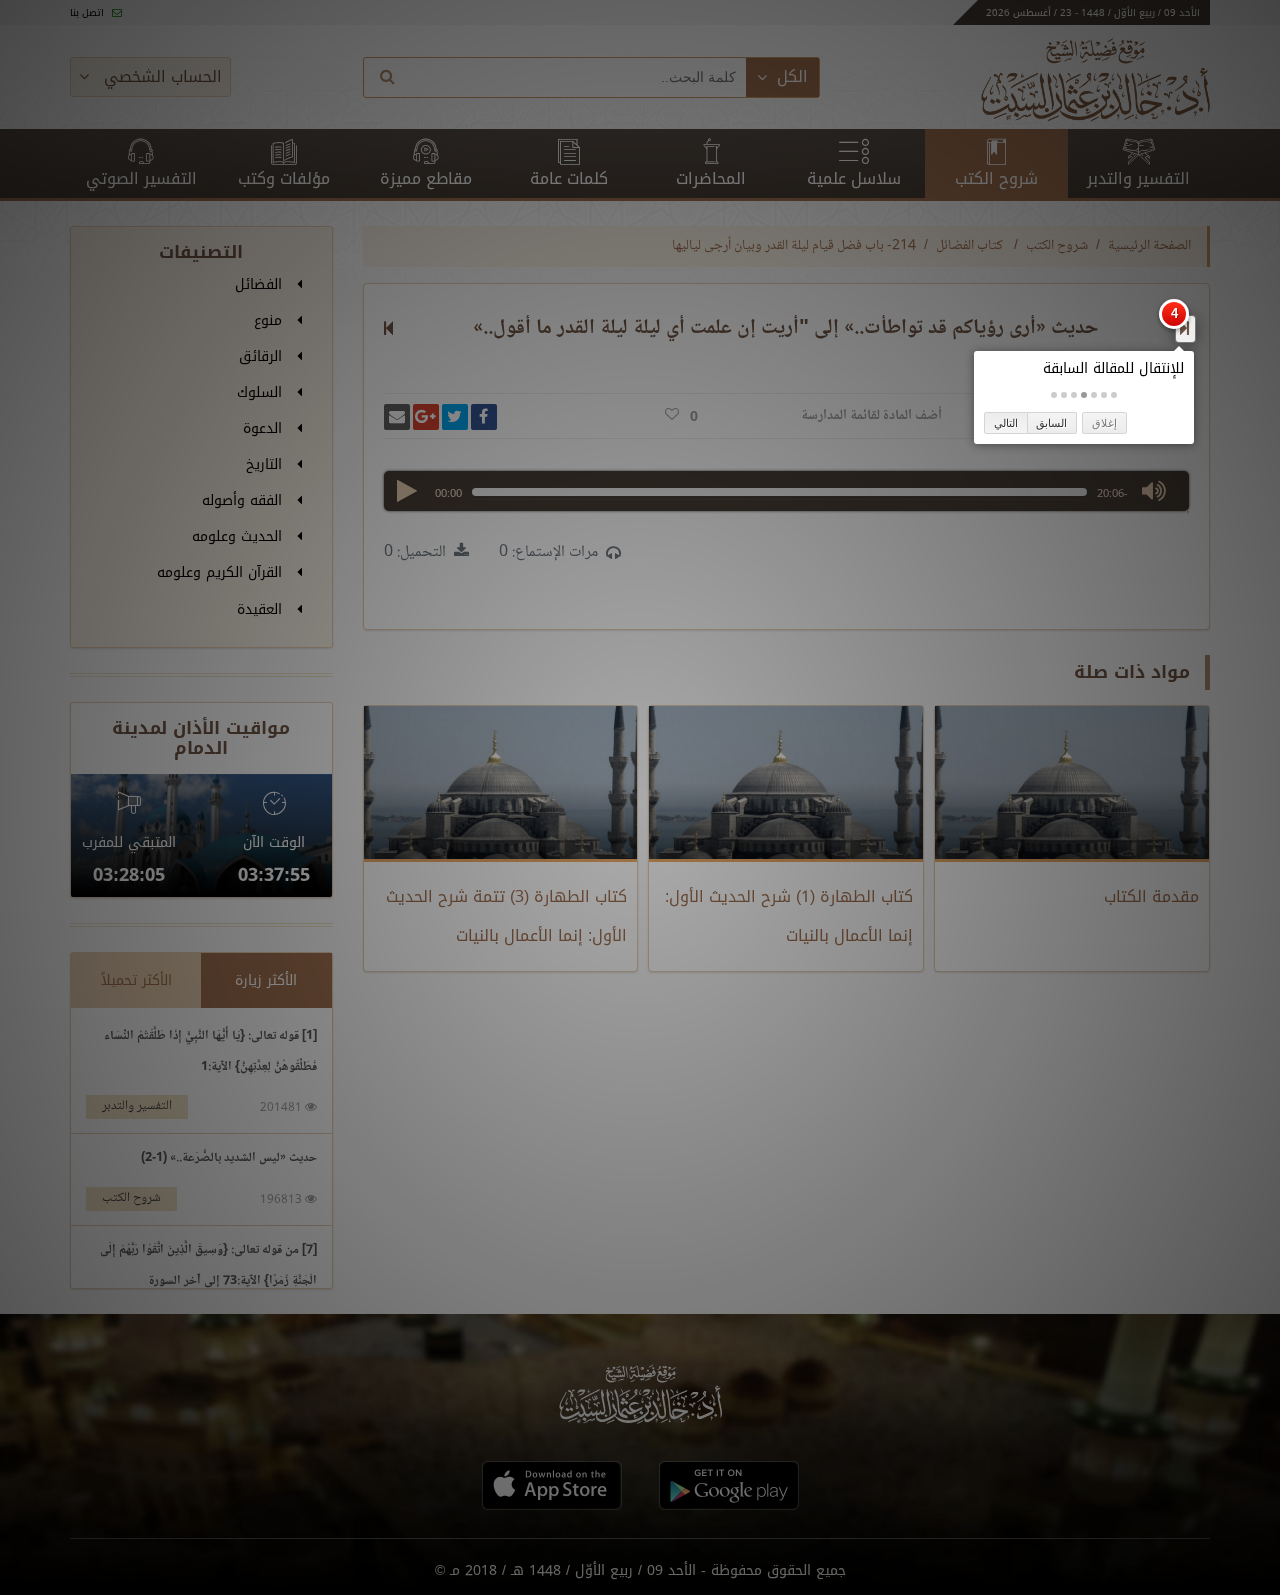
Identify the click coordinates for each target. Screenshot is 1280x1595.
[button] (1114, 395)
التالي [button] (1006, 423)
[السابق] (1184, 328)
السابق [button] (1051, 423)
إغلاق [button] (1104, 423)
